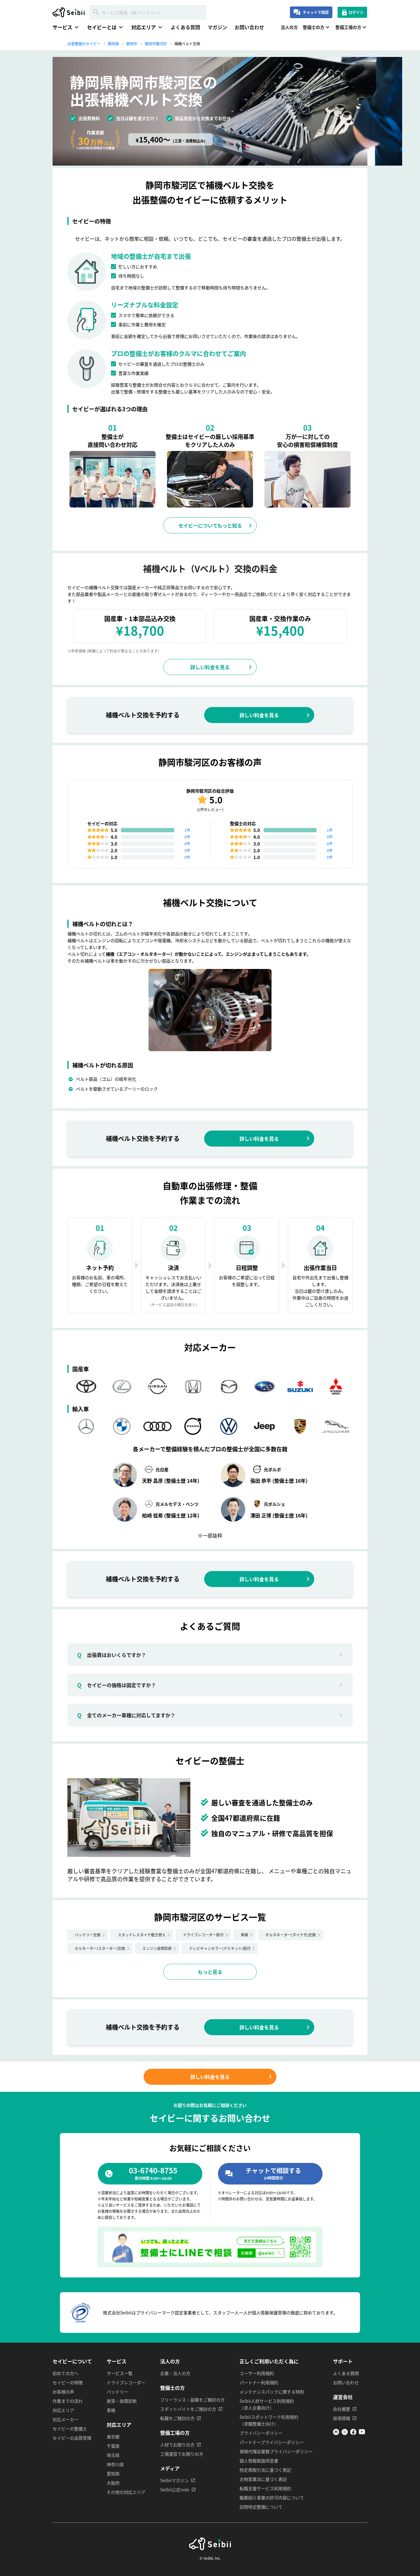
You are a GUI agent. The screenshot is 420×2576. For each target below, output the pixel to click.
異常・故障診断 (122, 2401)
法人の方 (289, 27)
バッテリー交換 (88, 1935)
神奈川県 (115, 2464)
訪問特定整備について (261, 2507)
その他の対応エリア (126, 2492)
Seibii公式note (175, 2490)
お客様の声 (63, 2392)
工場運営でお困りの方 (182, 2454)
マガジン (217, 27)
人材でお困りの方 (177, 2445)
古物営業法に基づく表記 (263, 2479)
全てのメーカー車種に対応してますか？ (126, 1715)
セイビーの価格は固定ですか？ (117, 1685)
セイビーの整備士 (70, 2429)
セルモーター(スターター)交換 (100, 1948)
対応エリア (63, 2410)
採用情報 (342, 2418)
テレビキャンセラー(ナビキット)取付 (220, 1948)
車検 (244, 1935)
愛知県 (113, 2474)
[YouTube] (362, 2433)
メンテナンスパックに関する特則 (272, 2392)
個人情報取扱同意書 (259, 2461)
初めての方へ (65, 2373)
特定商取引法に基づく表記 (265, 2470)
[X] (345, 2433)
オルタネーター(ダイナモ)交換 (291, 1935)
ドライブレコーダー (126, 2382)
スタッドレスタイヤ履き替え (142, 1935)
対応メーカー (65, 2419)
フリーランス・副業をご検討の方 (192, 2400)
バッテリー (117, 2392)
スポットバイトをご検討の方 (188, 2409)
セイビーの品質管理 (72, 2438)
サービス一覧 (120, 2373)
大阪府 (113, 2483)
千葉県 (113, 2446)
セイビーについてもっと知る (210, 525)
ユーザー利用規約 (257, 2373)
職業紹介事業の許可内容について (272, 2498)
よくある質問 (185, 27)
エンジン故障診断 (157, 1948)
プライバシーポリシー (261, 2433)
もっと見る (210, 1972)
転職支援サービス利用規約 (265, 2488)
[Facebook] (353, 2433)
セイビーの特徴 (68, 2382)
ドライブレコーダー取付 (203, 1935)
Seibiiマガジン (174, 2480)
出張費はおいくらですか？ (112, 1655)
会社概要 (342, 2409)
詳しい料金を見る (210, 667)
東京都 (113, 2437)
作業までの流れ (68, 2401)
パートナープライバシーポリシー (272, 2442)
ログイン (356, 12)
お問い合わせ (249, 27)
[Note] (336, 2433)
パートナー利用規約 (259, 2382)
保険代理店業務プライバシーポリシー (276, 2451)
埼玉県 (113, 2455)
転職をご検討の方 (177, 2418)
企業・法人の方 (175, 2373)
